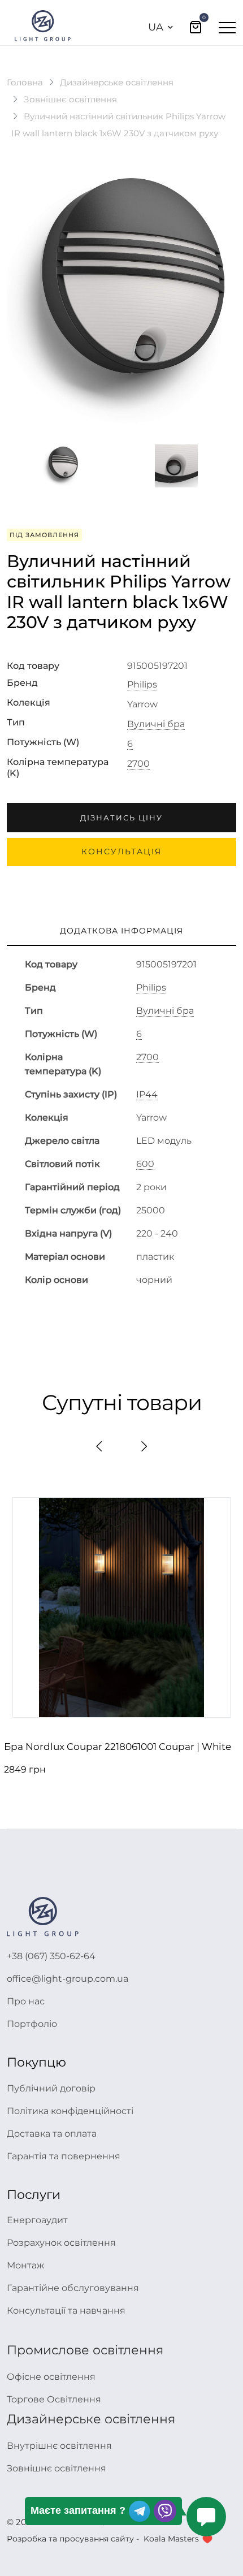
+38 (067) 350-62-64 (51, 1956)
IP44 (147, 1095)
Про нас (26, 2001)
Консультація (121, 852)
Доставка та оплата (52, 2134)
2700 (138, 764)
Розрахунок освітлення (61, 2243)
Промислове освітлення (85, 2350)
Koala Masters (171, 2539)
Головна (25, 82)
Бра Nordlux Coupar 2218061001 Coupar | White (118, 1747)
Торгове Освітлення (54, 2399)
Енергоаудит (37, 2220)
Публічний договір (51, 2088)
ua (156, 27)
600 (145, 1164)
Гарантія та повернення (64, 2156)
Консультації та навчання (66, 2311)
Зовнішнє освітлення (70, 99)
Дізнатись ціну (121, 818)
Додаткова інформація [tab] (121, 931)
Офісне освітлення (51, 2377)
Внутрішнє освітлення (59, 2446)
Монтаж (25, 2265)
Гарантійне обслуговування (73, 2288)
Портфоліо (32, 2024)
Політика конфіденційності (70, 2111)
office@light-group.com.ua (68, 1979)
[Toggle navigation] (227, 27)
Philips (142, 685)
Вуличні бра (156, 724)
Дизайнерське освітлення (117, 82)
